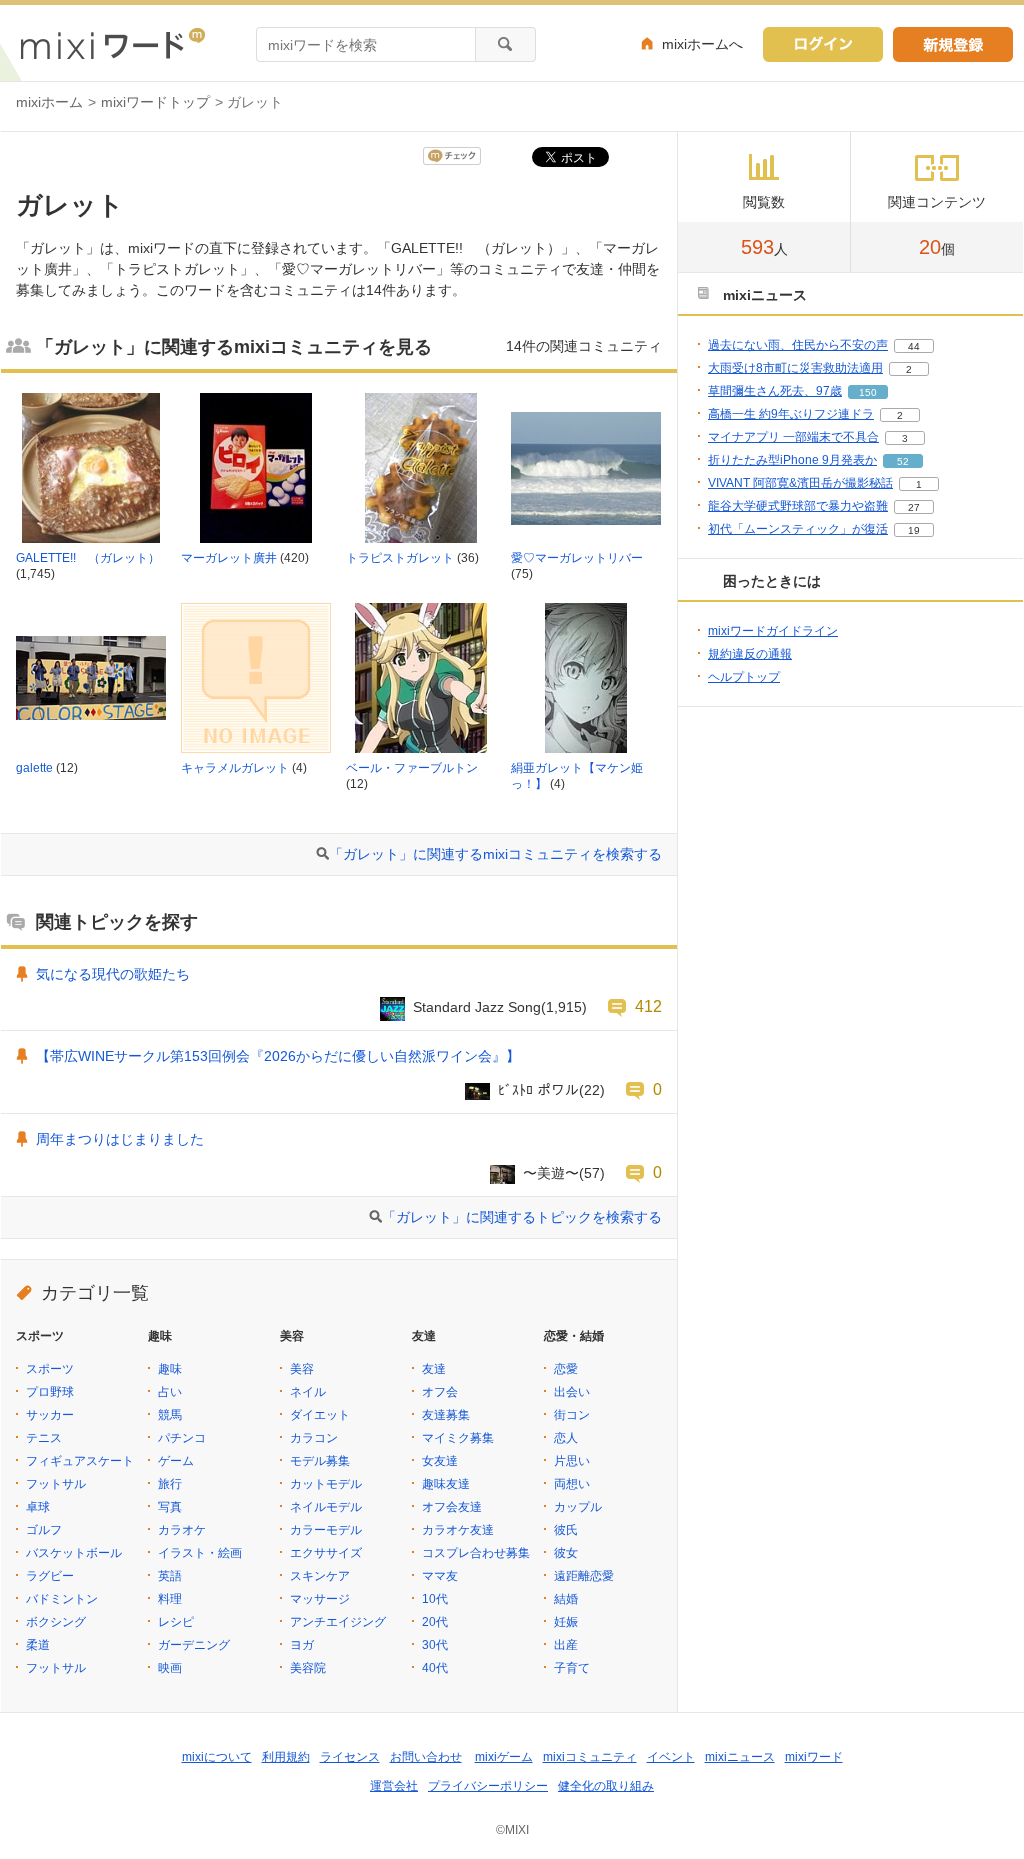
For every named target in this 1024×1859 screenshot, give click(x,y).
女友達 (440, 1461)
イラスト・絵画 (200, 1553)
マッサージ (320, 1599)
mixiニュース (740, 1757)
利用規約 (286, 1757)
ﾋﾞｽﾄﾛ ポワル (538, 1090)
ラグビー (50, 1576)
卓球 (38, 1507)
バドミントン (62, 1599)
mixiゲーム (504, 1757)
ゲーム (176, 1461)
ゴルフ (44, 1530)
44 (914, 346)
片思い (572, 1461)
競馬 (170, 1415)
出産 (566, 1645)
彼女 (566, 1553)
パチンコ (182, 1438)
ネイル (308, 1392)
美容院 (308, 1668)
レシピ (176, 1622)
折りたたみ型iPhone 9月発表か (792, 460)
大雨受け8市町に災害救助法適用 (795, 368)
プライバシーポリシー (488, 1786)
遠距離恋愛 (584, 1576)
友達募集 (446, 1415)
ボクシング (56, 1622)
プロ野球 (50, 1392)
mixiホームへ (702, 44)
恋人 (566, 1438)
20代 (435, 1622)
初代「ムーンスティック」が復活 (798, 529)
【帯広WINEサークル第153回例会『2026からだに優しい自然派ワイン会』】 (278, 1056)
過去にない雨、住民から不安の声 (798, 345)
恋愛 (566, 1369)
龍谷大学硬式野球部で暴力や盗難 (798, 506)
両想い (572, 1484)
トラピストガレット (400, 558)
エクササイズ (326, 1553)
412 (648, 1006)
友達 (434, 1369)
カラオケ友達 (458, 1530)
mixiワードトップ (155, 102)
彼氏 (566, 1530)
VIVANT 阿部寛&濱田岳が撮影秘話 (800, 483)
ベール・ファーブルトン (412, 768)
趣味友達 (446, 1484)
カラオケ (182, 1530)
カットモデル (326, 1484)
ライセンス (350, 1757)
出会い (572, 1392)
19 (914, 530)
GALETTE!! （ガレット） (88, 558)
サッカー (50, 1415)
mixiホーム (49, 102)
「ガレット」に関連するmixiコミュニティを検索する (495, 854)
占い (170, 1392)
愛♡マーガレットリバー (577, 558)
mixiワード (814, 1757)
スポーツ (50, 1369)
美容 (302, 1369)
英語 (170, 1576)
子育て (572, 1668)
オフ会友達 (452, 1507)
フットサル (56, 1484)
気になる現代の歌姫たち (113, 974)
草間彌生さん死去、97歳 (775, 391)
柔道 (38, 1645)
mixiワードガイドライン (773, 631)
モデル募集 (320, 1461)
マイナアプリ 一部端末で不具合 (793, 437)
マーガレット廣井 (229, 558)
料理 (170, 1599)
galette (34, 768)
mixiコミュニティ (590, 1757)
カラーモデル (326, 1530)
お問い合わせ (426, 1757)
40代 (435, 1668)
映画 (170, 1668)
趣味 (170, 1369)
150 (868, 392)
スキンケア (320, 1576)
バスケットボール (74, 1553)
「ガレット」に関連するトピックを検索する (522, 1217)
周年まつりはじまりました (120, 1139)
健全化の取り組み (606, 1786)
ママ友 (440, 1576)
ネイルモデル (326, 1507)
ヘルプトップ (744, 677)
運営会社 (394, 1786)
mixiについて (217, 1757)
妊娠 (566, 1622)
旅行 (170, 1484)
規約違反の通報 (750, 654)
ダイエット (320, 1415)
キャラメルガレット (235, 768)
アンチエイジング (338, 1622)
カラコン (314, 1438)
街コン (572, 1415)
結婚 (566, 1599)
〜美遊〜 (551, 1173)
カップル (578, 1507)
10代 (435, 1599)
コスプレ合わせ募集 (476, 1553)
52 (903, 461)
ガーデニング (194, 1645)
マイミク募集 (458, 1438)
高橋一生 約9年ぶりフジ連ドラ (791, 414)
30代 (435, 1645)
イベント (671, 1757)
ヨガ (302, 1645)
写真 (170, 1507)
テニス (44, 1438)
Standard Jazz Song (477, 1007)
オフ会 (440, 1392)
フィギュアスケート (80, 1461)
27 (914, 507)
